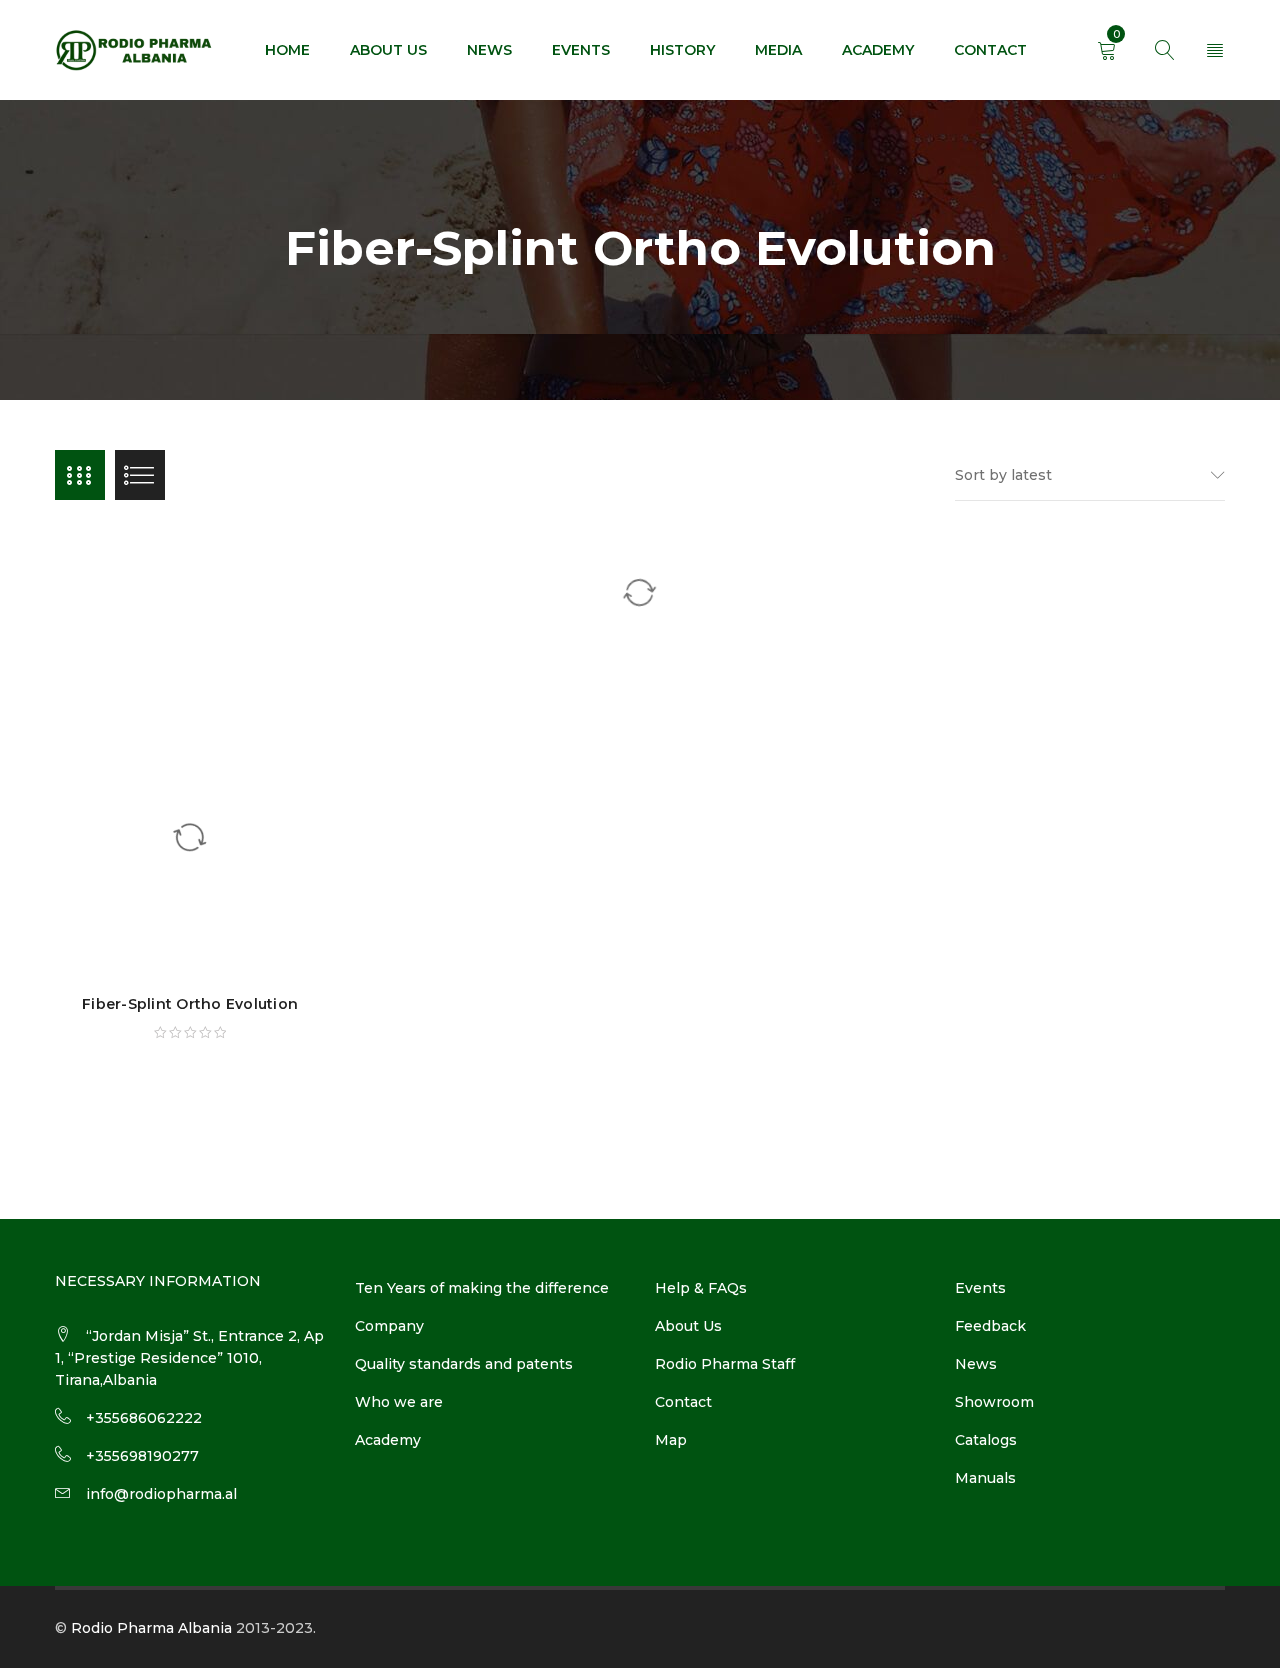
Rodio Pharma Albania (151, 1628)
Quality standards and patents (464, 1364)
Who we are (399, 1402)
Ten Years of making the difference (482, 1288)
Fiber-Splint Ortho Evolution (190, 1004)
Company (389, 1326)
